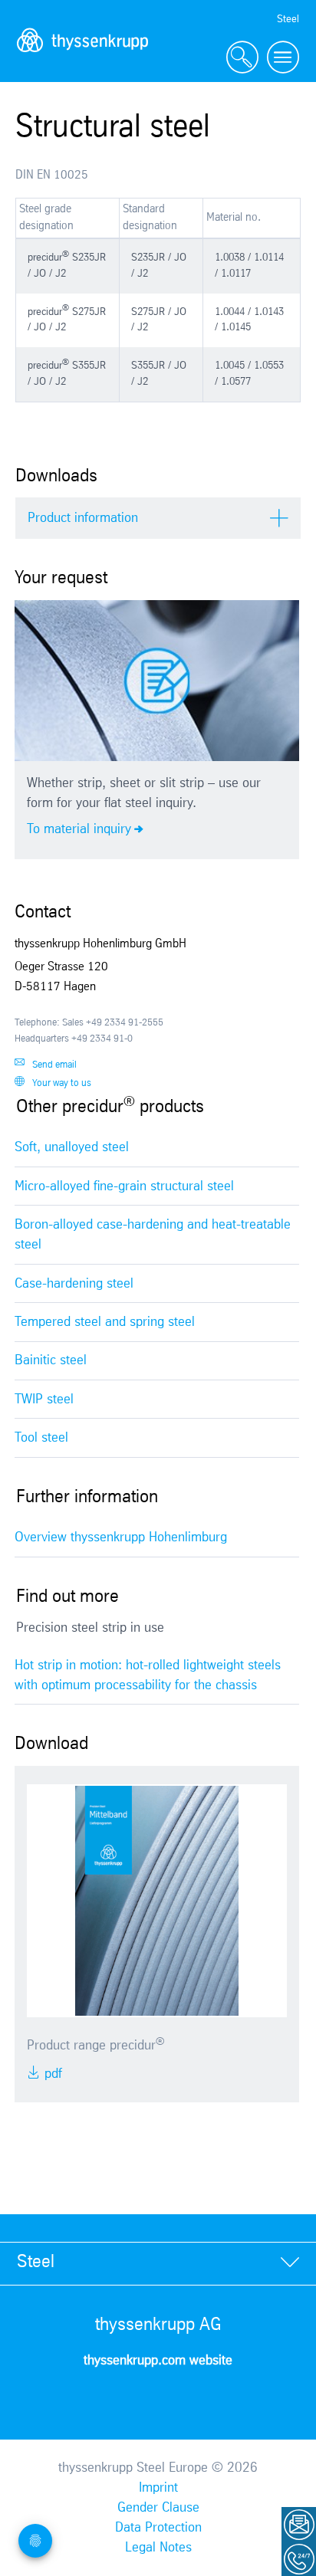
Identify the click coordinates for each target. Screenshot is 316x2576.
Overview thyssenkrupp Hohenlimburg (121, 1537)
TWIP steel (44, 1400)
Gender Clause (158, 2508)
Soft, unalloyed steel (72, 1147)
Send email (54, 1065)
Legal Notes (158, 2548)
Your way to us (62, 1083)
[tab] (158, 2263)
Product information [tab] (83, 518)
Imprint (158, 2488)
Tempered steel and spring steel (105, 1322)
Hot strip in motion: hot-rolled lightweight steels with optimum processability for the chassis (148, 1675)
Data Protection (158, 2528)
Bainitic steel (51, 1360)
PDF (51, 2074)
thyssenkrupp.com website (158, 2361)
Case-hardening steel (74, 1284)
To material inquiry (79, 829)
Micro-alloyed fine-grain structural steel (124, 1186)
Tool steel (41, 1438)
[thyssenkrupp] (83, 58)
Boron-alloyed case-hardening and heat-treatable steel (153, 1235)
